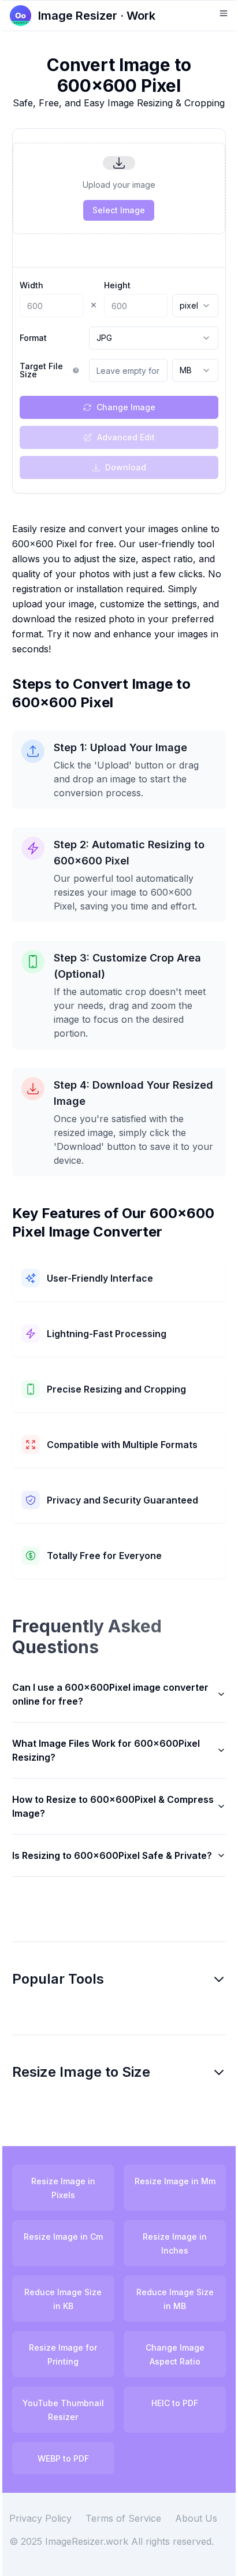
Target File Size (41, 370)
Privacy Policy (49, 2564)
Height (117, 285)
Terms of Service (132, 2564)
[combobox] (195, 306)
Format (33, 338)
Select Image (119, 210)
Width (31, 285)
